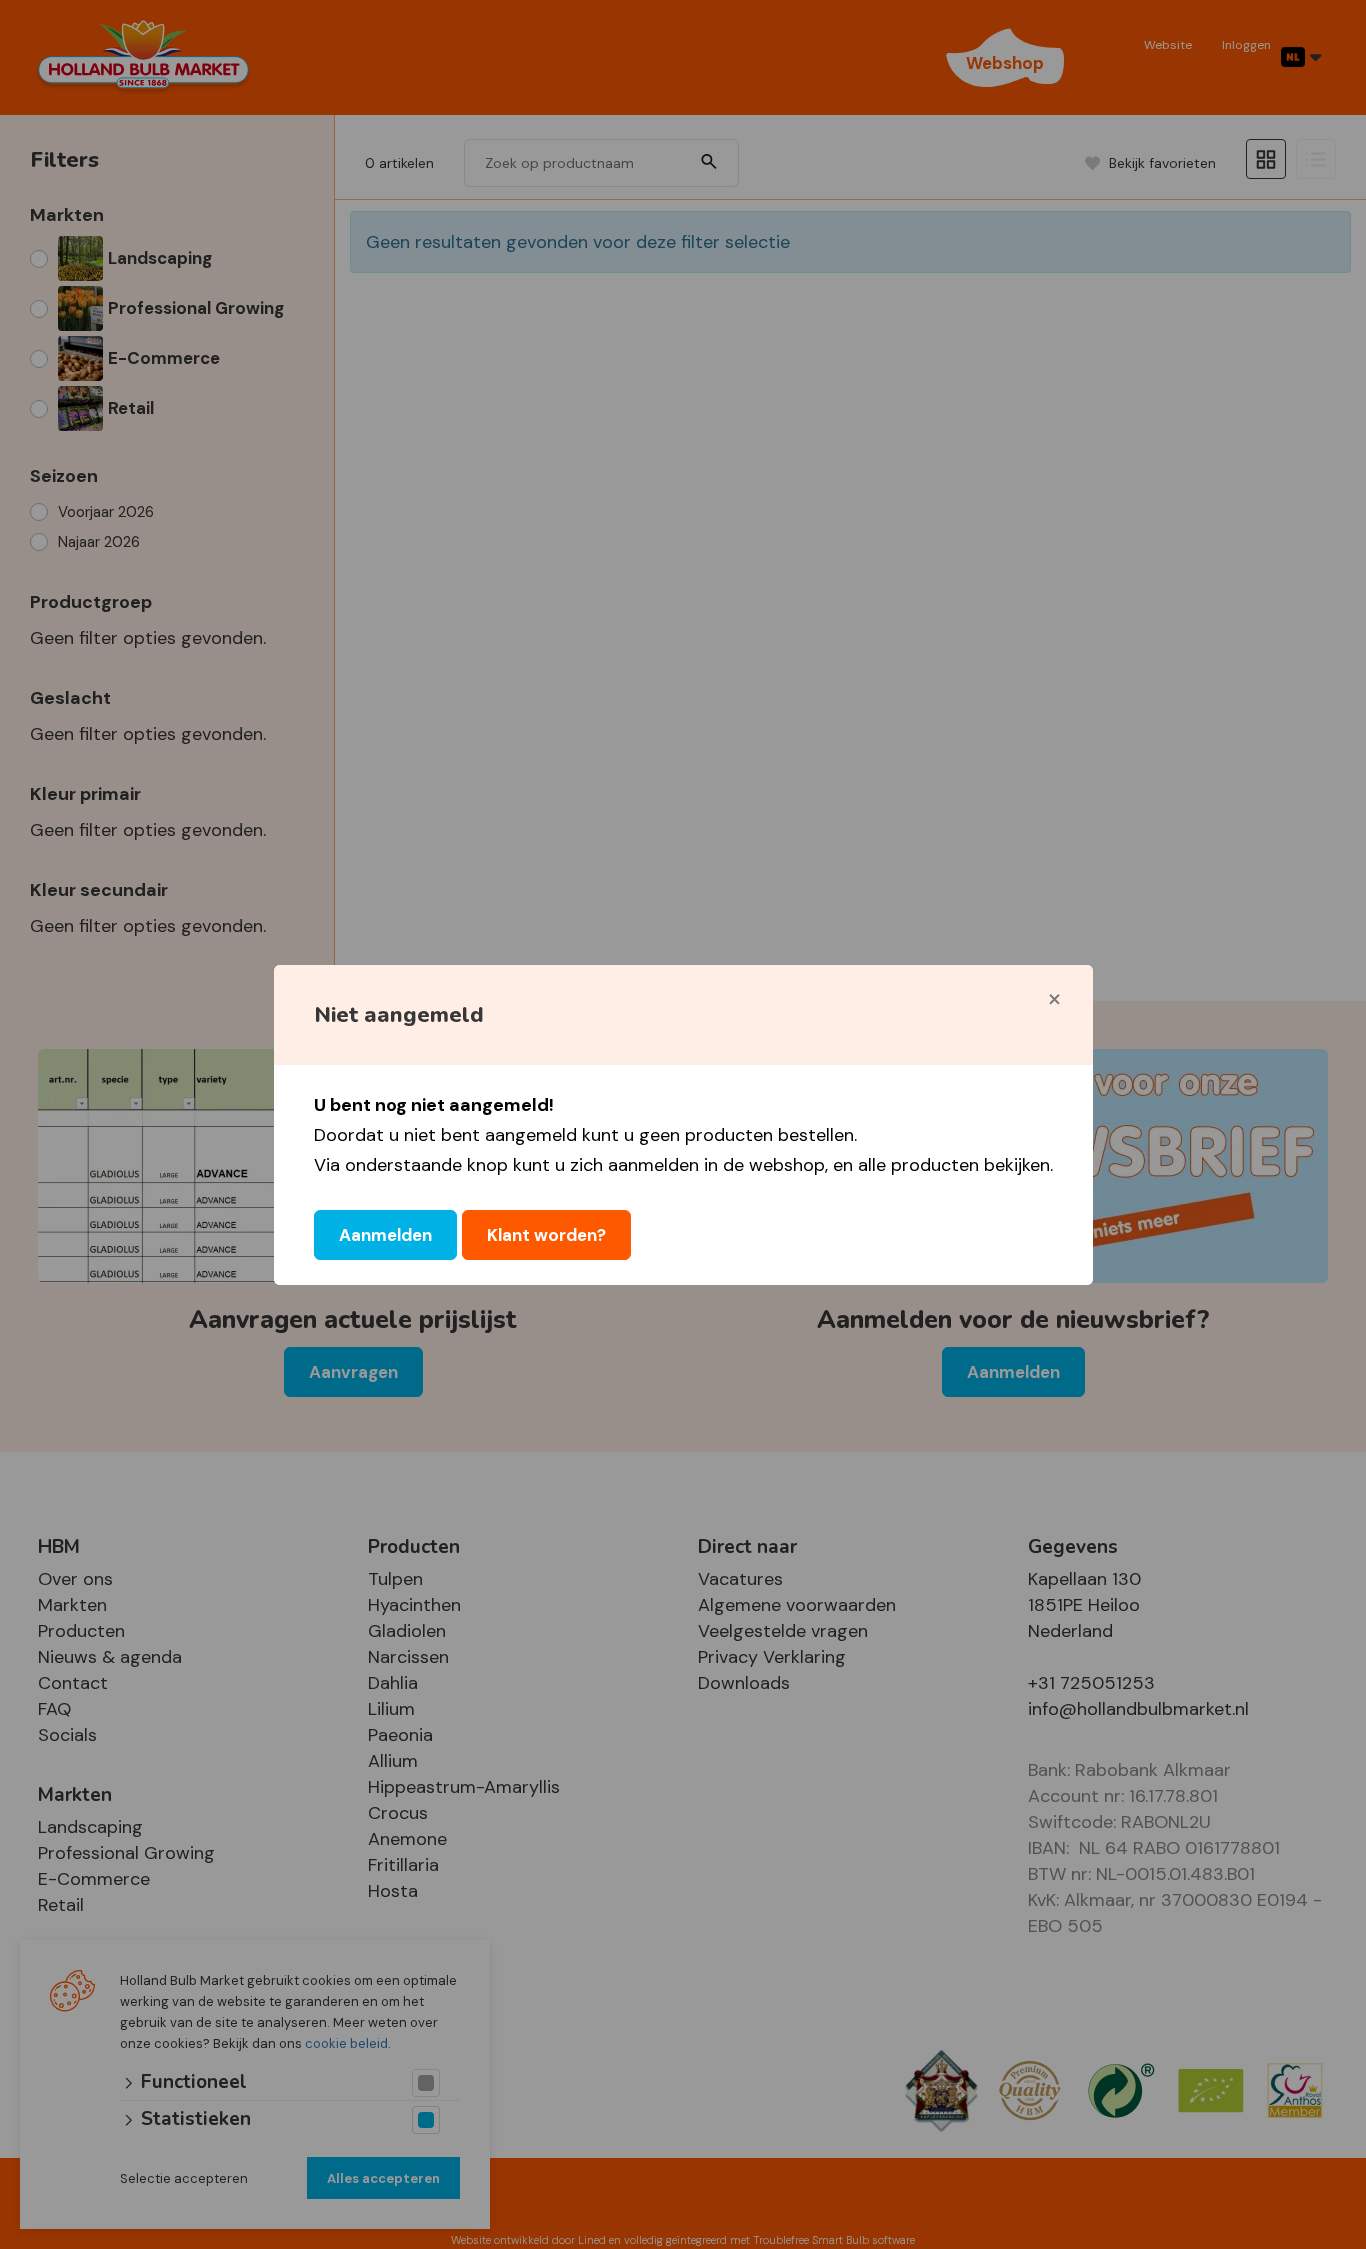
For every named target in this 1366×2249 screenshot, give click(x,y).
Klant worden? (546, 1235)
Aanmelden (385, 1235)
